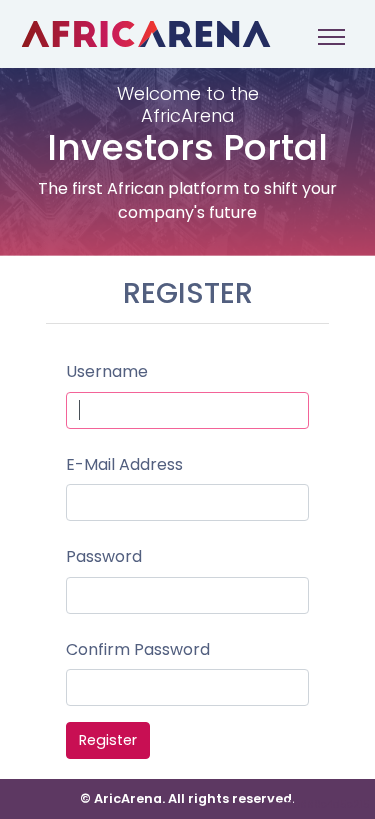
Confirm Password (138, 649)
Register (108, 740)
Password (104, 556)
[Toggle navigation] (331, 36)
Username (107, 371)
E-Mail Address (124, 464)
